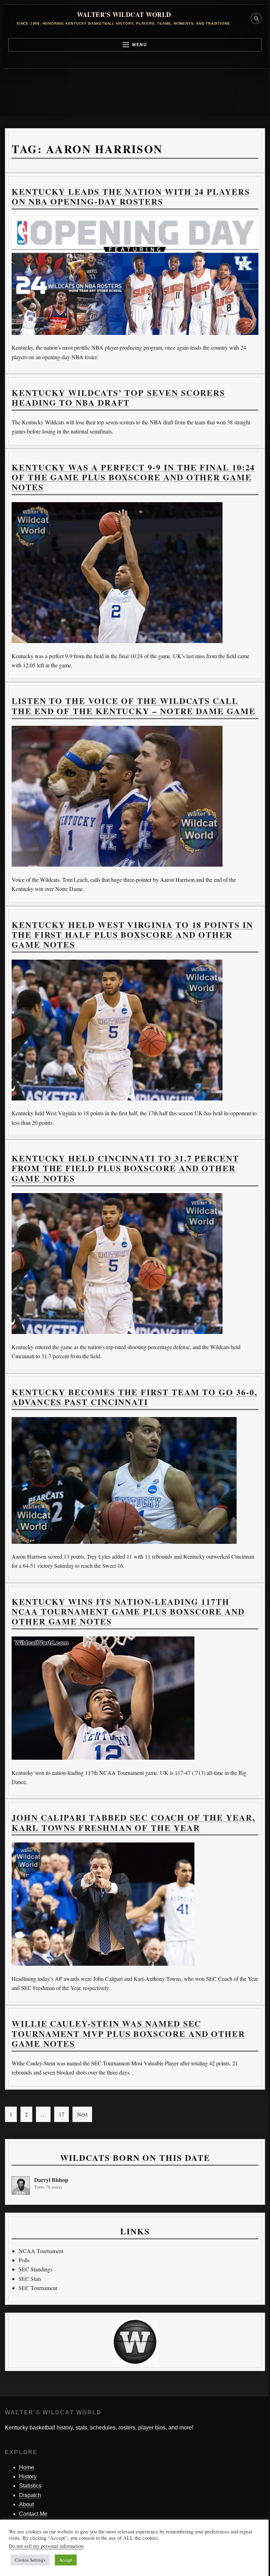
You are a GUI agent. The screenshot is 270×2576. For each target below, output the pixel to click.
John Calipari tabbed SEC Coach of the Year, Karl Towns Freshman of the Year (133, 1822)
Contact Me (33, 2514)
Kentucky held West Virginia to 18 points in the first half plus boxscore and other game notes (132, 935)
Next (82, 2114)
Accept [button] (66, 2560)
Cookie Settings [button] (30, 2560)
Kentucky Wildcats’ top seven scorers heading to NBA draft (118, 397)
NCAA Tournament (41, 2251)
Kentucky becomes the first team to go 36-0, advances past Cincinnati (134, 1397)
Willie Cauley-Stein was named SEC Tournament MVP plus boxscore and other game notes (128, 2033)
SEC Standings (36, 2269)
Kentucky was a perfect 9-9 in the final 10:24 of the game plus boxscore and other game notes (133, 477)
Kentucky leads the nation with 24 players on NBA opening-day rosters (131, 196)
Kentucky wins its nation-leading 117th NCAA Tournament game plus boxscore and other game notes (128, 1611)
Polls (24, 2260)
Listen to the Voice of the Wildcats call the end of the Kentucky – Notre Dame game (134, 706)
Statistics (30, 2486)
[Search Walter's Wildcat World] (256, 18)
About (26, 2504)
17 (62, 2114)
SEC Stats (30, 2279)
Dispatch (30, 2495)
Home (27, 2467)
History (28, 2477)
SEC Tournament (38, 2288)
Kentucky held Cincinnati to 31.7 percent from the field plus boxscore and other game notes (125, 1168)
